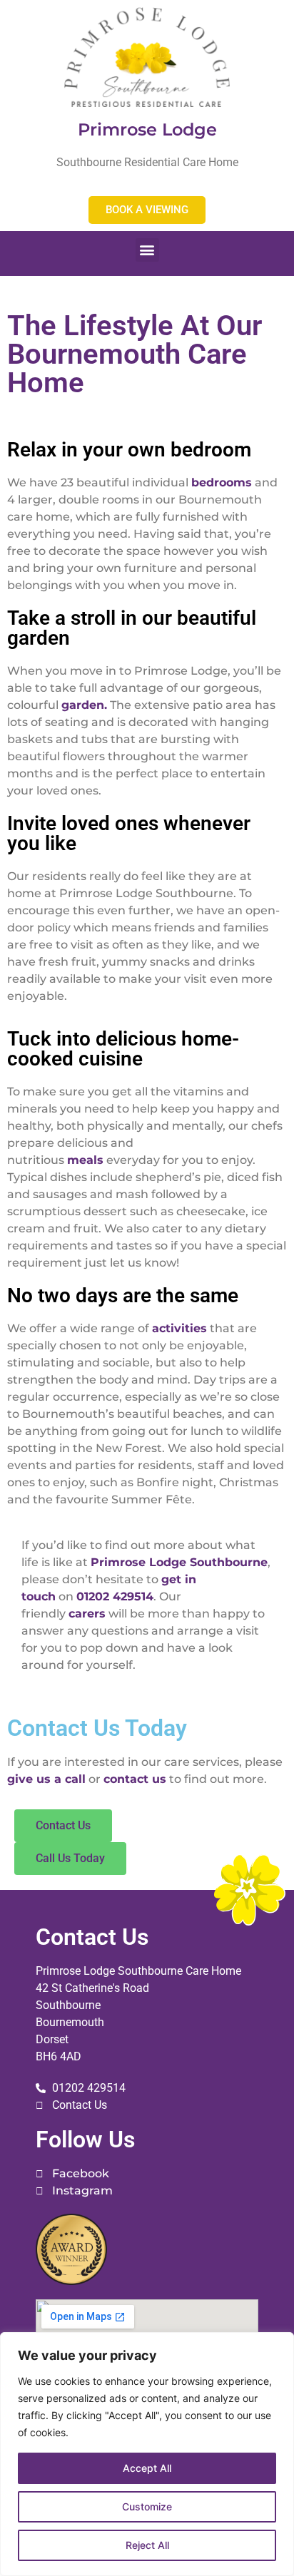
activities (179, 1328)
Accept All (147, 2468)
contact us (135, 1779)
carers (87, 1614)
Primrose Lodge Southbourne (179, 1562)
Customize (147, 2506)
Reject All (147, 2545)
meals (85, 1160)
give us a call (46, 1779)
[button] (147, 250)
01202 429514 (115, 1596)
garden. (84, 705)
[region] (147, 2454)
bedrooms (222, 482)
